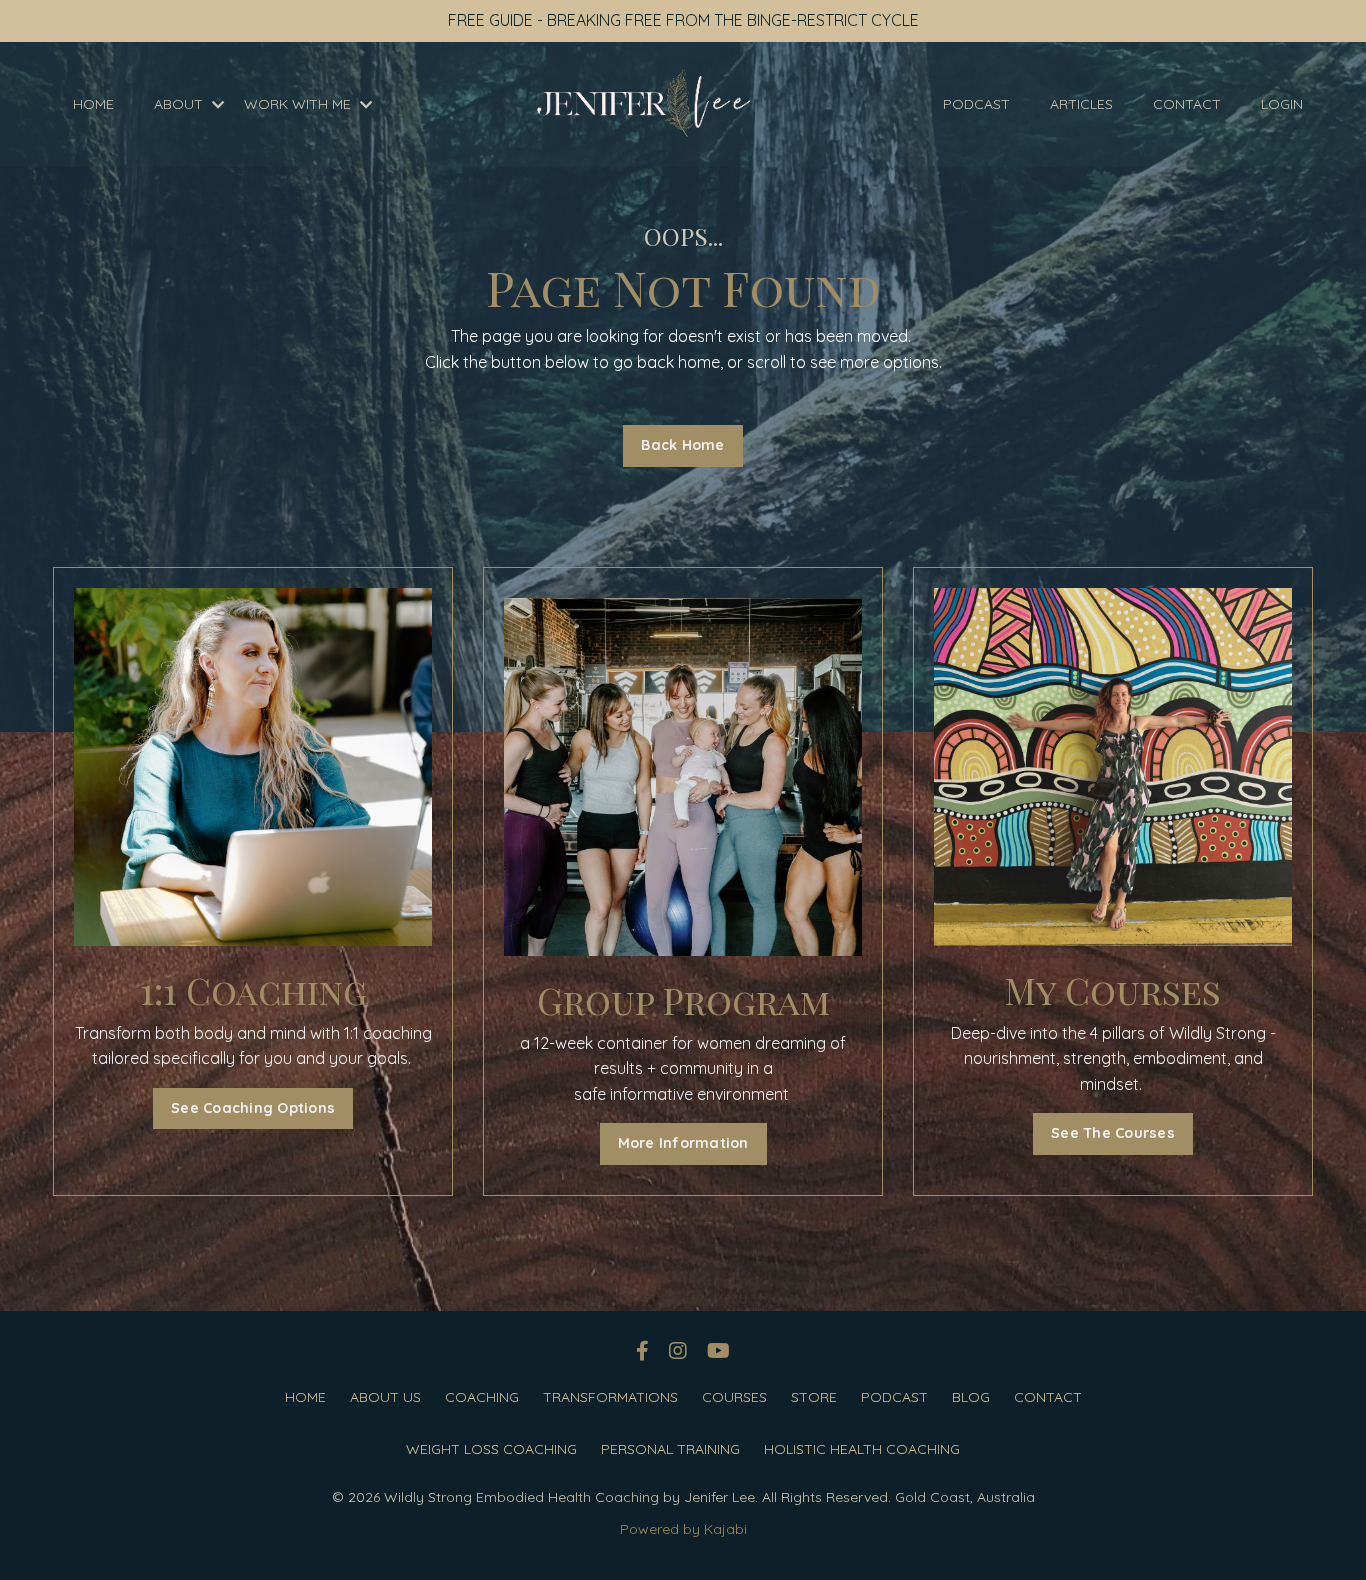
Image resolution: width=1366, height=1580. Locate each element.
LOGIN (1282, 104)
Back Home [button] (682, 445)
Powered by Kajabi (683, 1529)
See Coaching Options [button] (253, 1108)
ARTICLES (1081, 104)
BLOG (971, 1397)
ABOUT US (385, 1397)
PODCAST (976, 104)
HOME (93, 104)
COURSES (734, 1397)
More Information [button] (683, 1143)
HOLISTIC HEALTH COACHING (862, 1449)
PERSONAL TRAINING (670, 1449)
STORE (814, 1397)
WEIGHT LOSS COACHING (491, 1449)
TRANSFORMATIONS (610, 1397)
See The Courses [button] (1113, 1133)
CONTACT (1187, 104)
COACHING (482, 1397)
